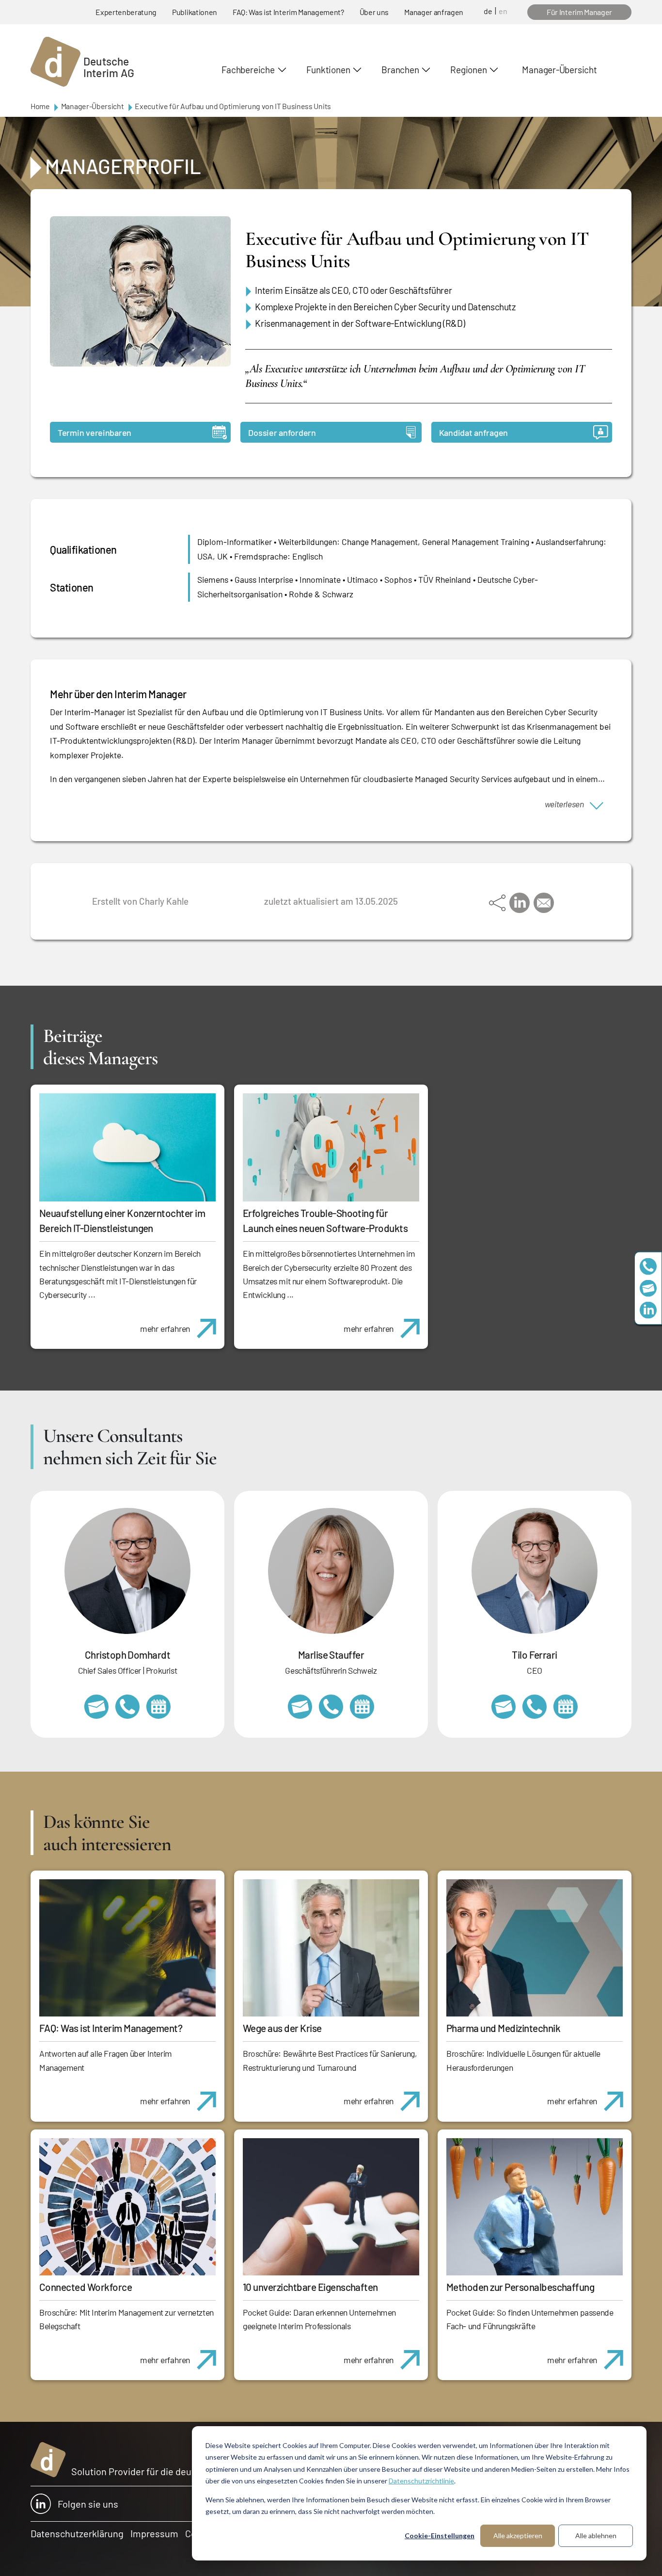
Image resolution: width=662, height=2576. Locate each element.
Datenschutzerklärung (77, 2533)
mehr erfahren (165, 1328)
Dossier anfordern (282, 432)
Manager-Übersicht (559, 70)
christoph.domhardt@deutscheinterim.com (96, 1707)
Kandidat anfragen (473, 432)
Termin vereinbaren (95, 432)
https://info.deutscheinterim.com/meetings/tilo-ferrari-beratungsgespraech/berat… (566, 1707)
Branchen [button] (400, 70)
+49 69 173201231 (535, 1707)
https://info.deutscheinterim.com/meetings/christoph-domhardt (158, 1707)
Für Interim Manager (579, 12)
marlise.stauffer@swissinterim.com (300, 1707)
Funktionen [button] (328, 70)
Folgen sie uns (88, 2504)
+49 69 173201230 (648, 1266)
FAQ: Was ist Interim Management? (288, 12)
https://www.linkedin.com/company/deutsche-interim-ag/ (648, 1310)
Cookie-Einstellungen (440, 2536)
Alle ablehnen (596, 2536)
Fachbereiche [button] (248, 70)
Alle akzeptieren (518, 2536)
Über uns (374, 12)
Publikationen (195, 12)
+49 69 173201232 (127, 1707)
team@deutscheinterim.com (648, 1288)
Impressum (154, 2533)
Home (40, 106)
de (488, 11)
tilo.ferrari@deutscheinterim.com (504, 1707)
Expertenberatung (126, 12)
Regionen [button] (468, 70)
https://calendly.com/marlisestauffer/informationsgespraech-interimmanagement (362, 1707)
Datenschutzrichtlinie (421, 2481)
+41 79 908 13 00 (331, 1707)
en (503, 11)
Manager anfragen (434, 12)
